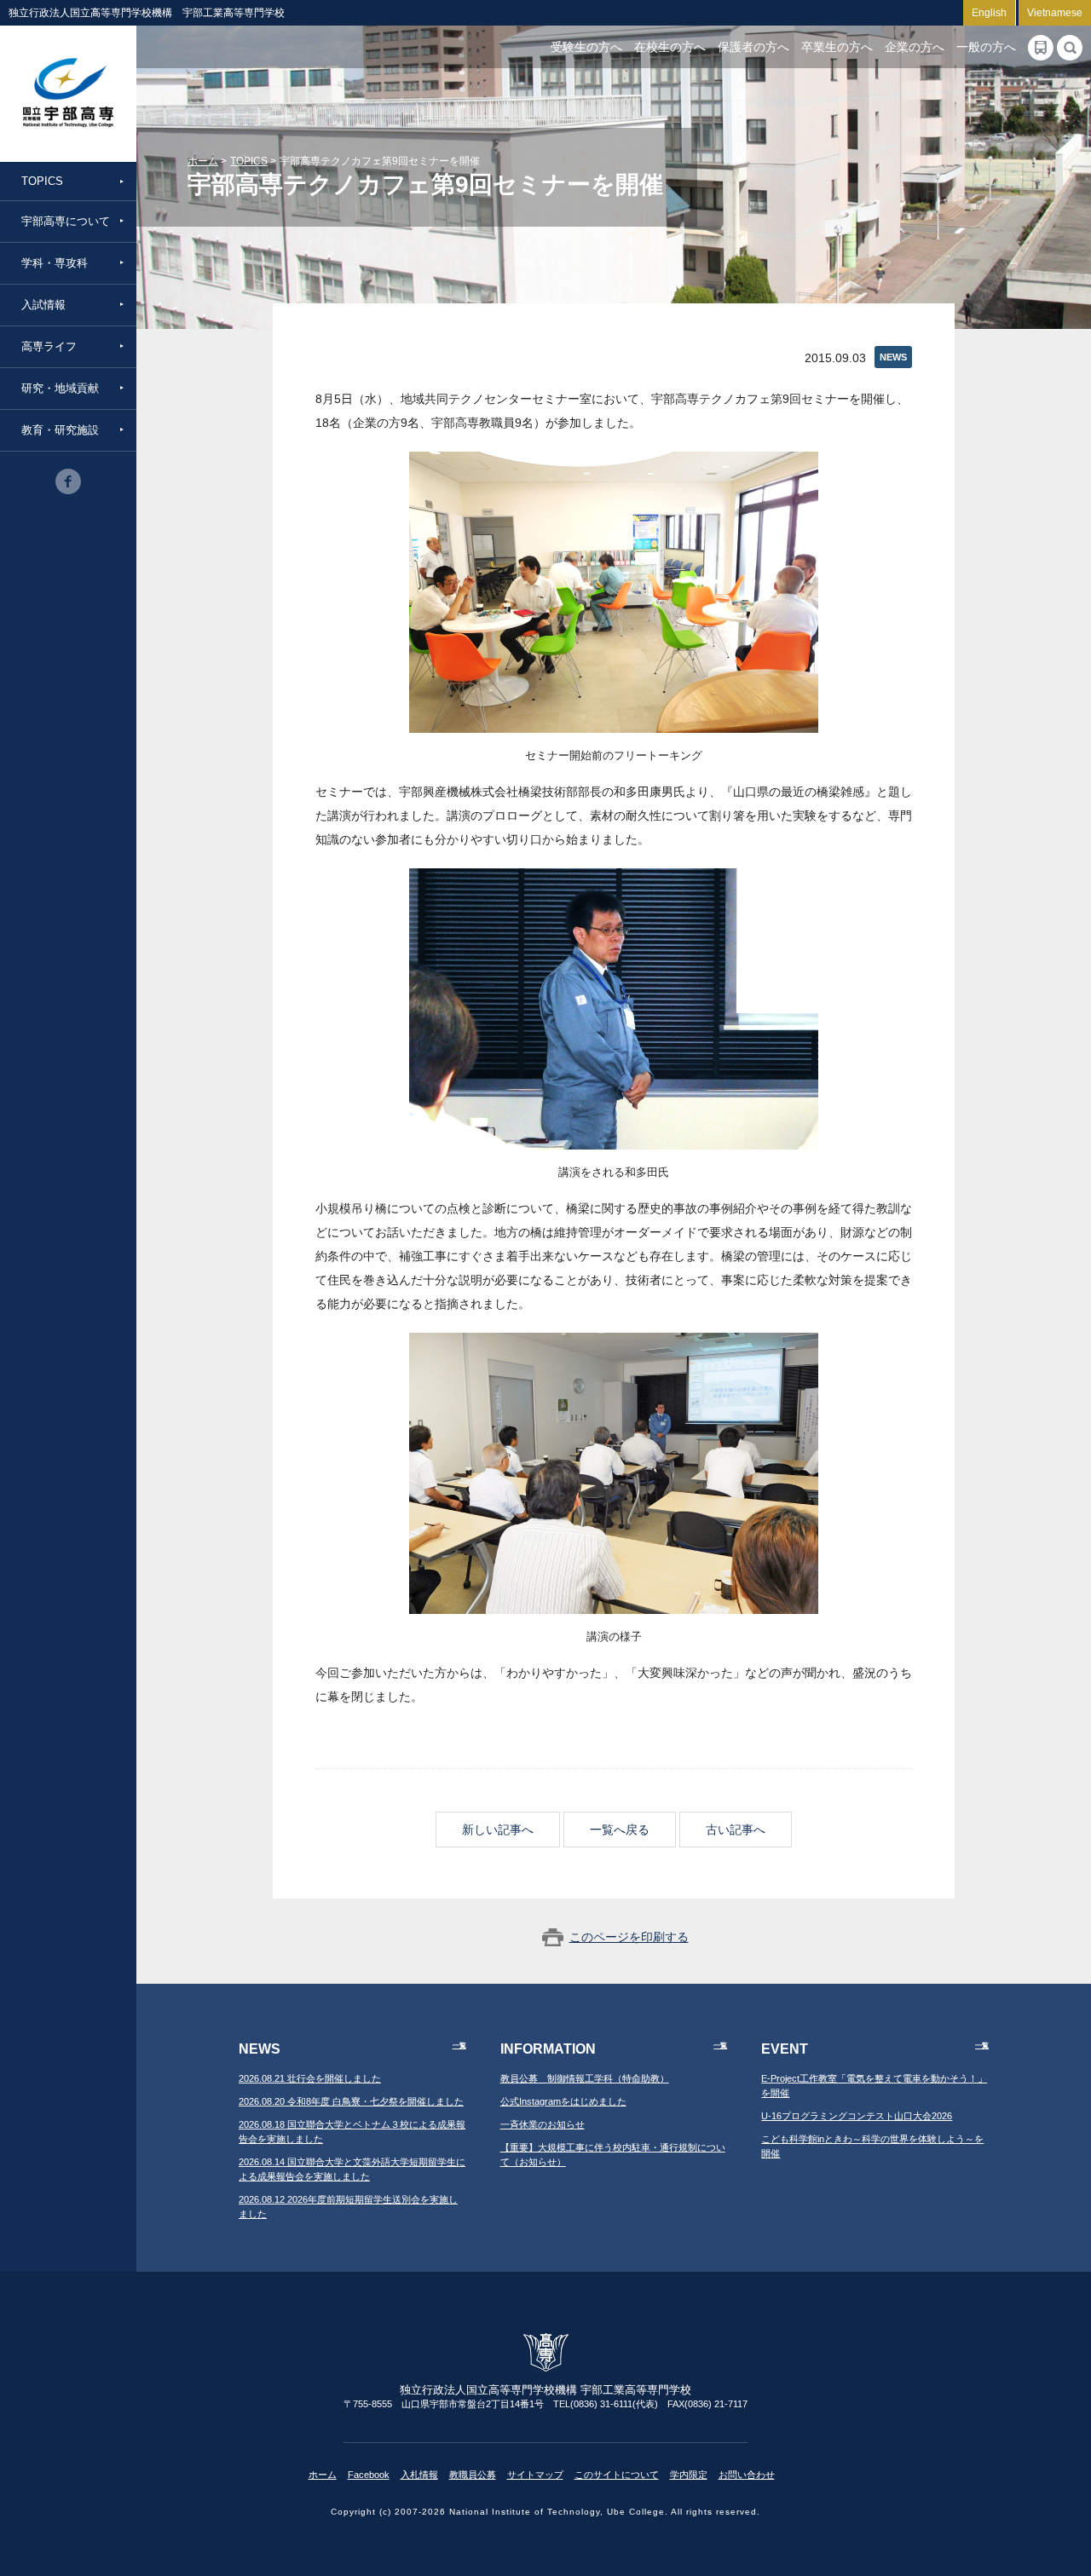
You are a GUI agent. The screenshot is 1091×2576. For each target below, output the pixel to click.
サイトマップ (535, 2475)
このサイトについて (617, 2475)
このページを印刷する (629, 1937)
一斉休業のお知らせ (543, 2124)
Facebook (369, 2475)
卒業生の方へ (837, 47)
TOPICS (42, 181)
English (989, 13)
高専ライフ (49, 346)
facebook (68, 481)
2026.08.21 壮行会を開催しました (310, 2078)
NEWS (893, 357)
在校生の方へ (670, 47)
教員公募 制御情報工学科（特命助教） (585, 2078)
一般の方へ (986, 47)
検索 (1070, 48)
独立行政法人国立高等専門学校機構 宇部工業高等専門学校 (68, 94)
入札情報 (419, 2475)
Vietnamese (1055, 13)
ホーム (203, 161)
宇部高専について (66, 221)
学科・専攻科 (55, 263)
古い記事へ (736, 1830)
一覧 (459, 2046)
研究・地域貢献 (60, 388)
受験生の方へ (586, 47)
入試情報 (43, 305)
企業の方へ (915, 47)
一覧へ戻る (620, 1830)
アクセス (1041, 48)
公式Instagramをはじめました (563, 2101)
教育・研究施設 (60, 430)
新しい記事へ (498, 1830)
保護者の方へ (753, 47)
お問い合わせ (747, 2475)
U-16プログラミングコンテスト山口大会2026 (857, 2116)
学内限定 (689, 2475)
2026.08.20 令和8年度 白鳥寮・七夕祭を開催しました (351, 2101)
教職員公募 (473, 2475)
